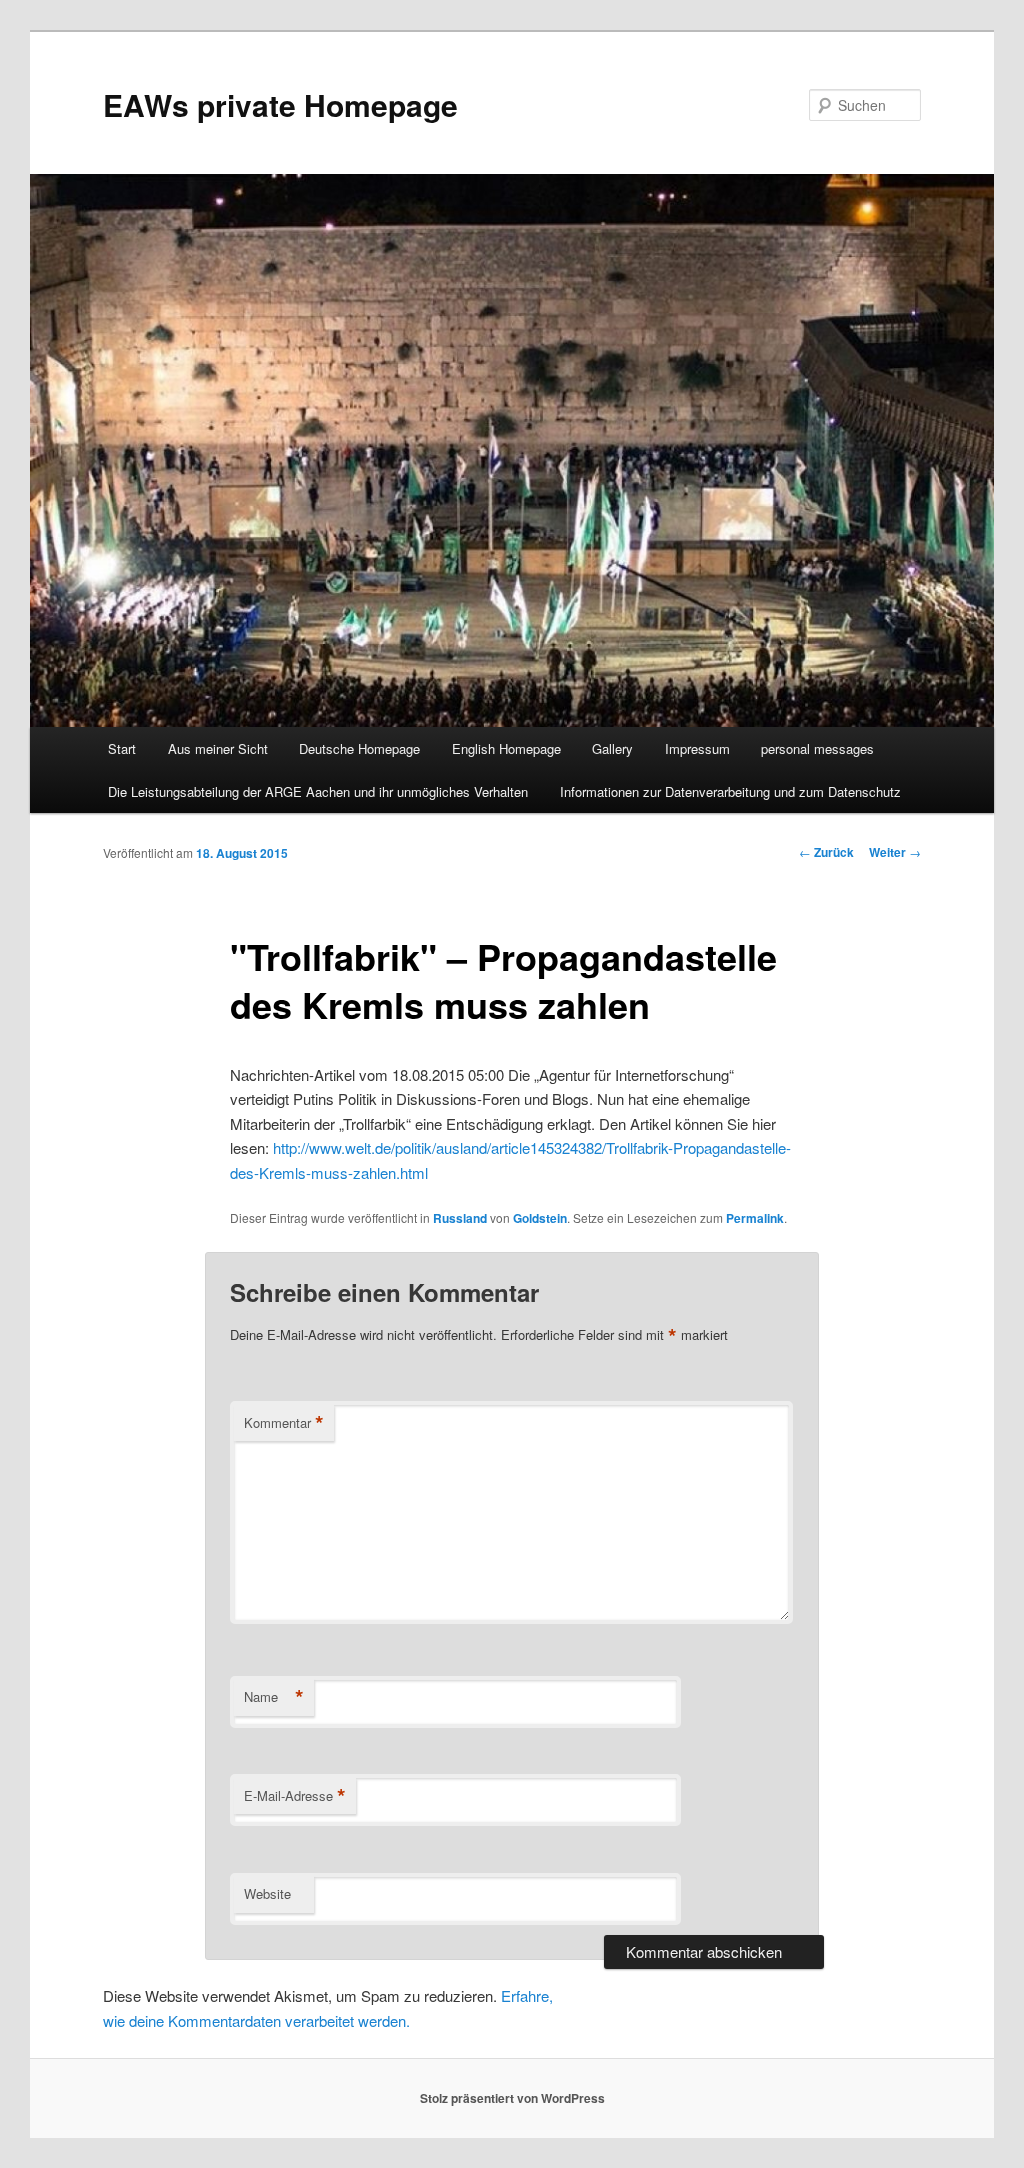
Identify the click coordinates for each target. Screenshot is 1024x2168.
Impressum (697, 748)
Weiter (895, 852)
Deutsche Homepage (359, 748)
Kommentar (284, 1423)
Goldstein (540, 1218)
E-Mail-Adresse (295, 1796)
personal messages (817, 748)
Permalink (755, 1218)
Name (274, 1697)
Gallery (612, 748)
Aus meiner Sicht (218, 748)
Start (122, 748)
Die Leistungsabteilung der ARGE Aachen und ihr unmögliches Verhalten (318, 791)
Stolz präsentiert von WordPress (512, 2098)
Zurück (826, 852)
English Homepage (506, 748)
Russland (460, 1218)
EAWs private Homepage (280, 104)
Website (267, 1893)
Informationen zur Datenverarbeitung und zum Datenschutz (730, 791)
